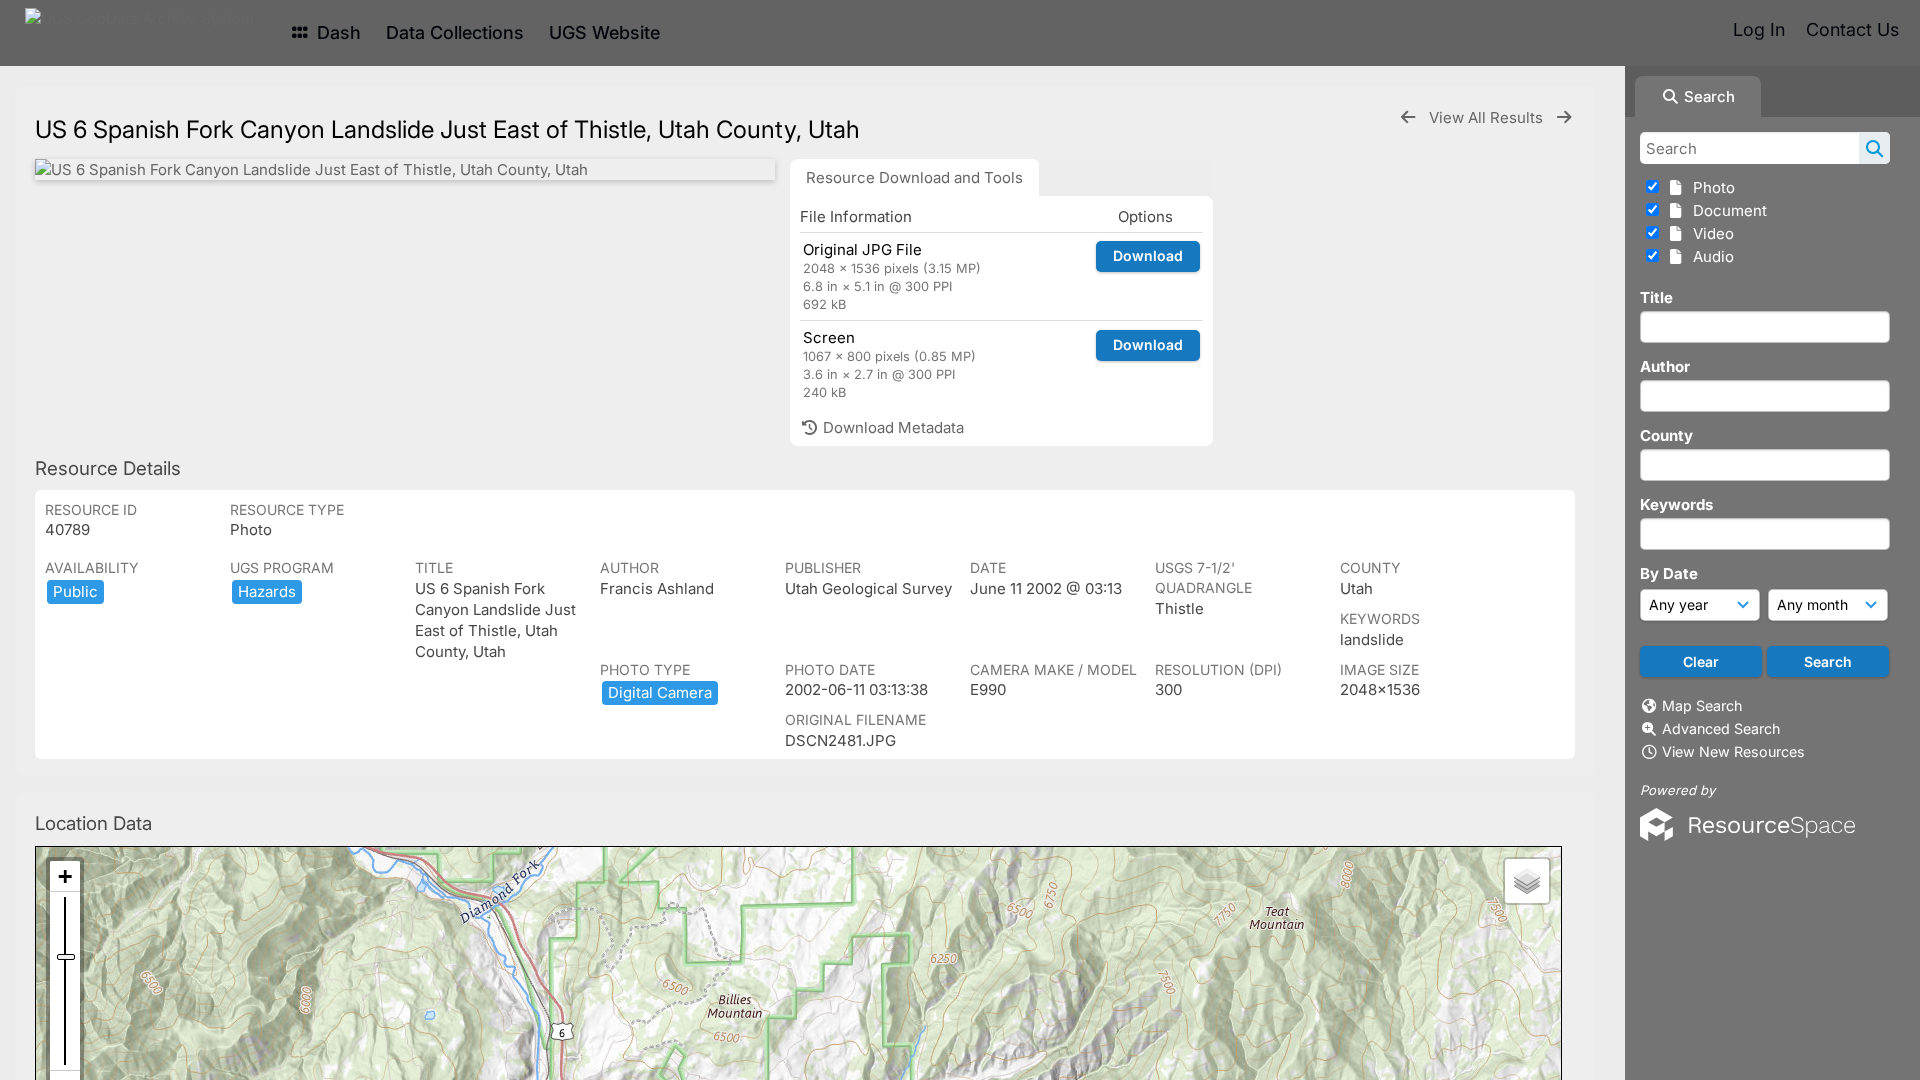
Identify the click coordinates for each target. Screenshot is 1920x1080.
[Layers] (1527, 881)
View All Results (1488, 117)
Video (1709, 233)
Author (1665, 366)
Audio (1709, 256)
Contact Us (1852, 29)
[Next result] (1564, 117)
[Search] (1874, 148)
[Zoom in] (65, 876)
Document (1726, 210)
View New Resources (1733, 751)
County (1666, 435)
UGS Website (604, 32)
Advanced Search (1721, 728)
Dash (336, 32)
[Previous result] (1408, 117)
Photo (1710, 187)
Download (1148, 255)
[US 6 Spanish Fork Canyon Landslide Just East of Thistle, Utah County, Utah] (405, 169)
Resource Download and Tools (914, 177)
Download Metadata (891, 427)
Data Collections (455, 32)
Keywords (1676, 504)
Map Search (1702, 705)
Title (1656, 297)
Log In (1759, 29)
